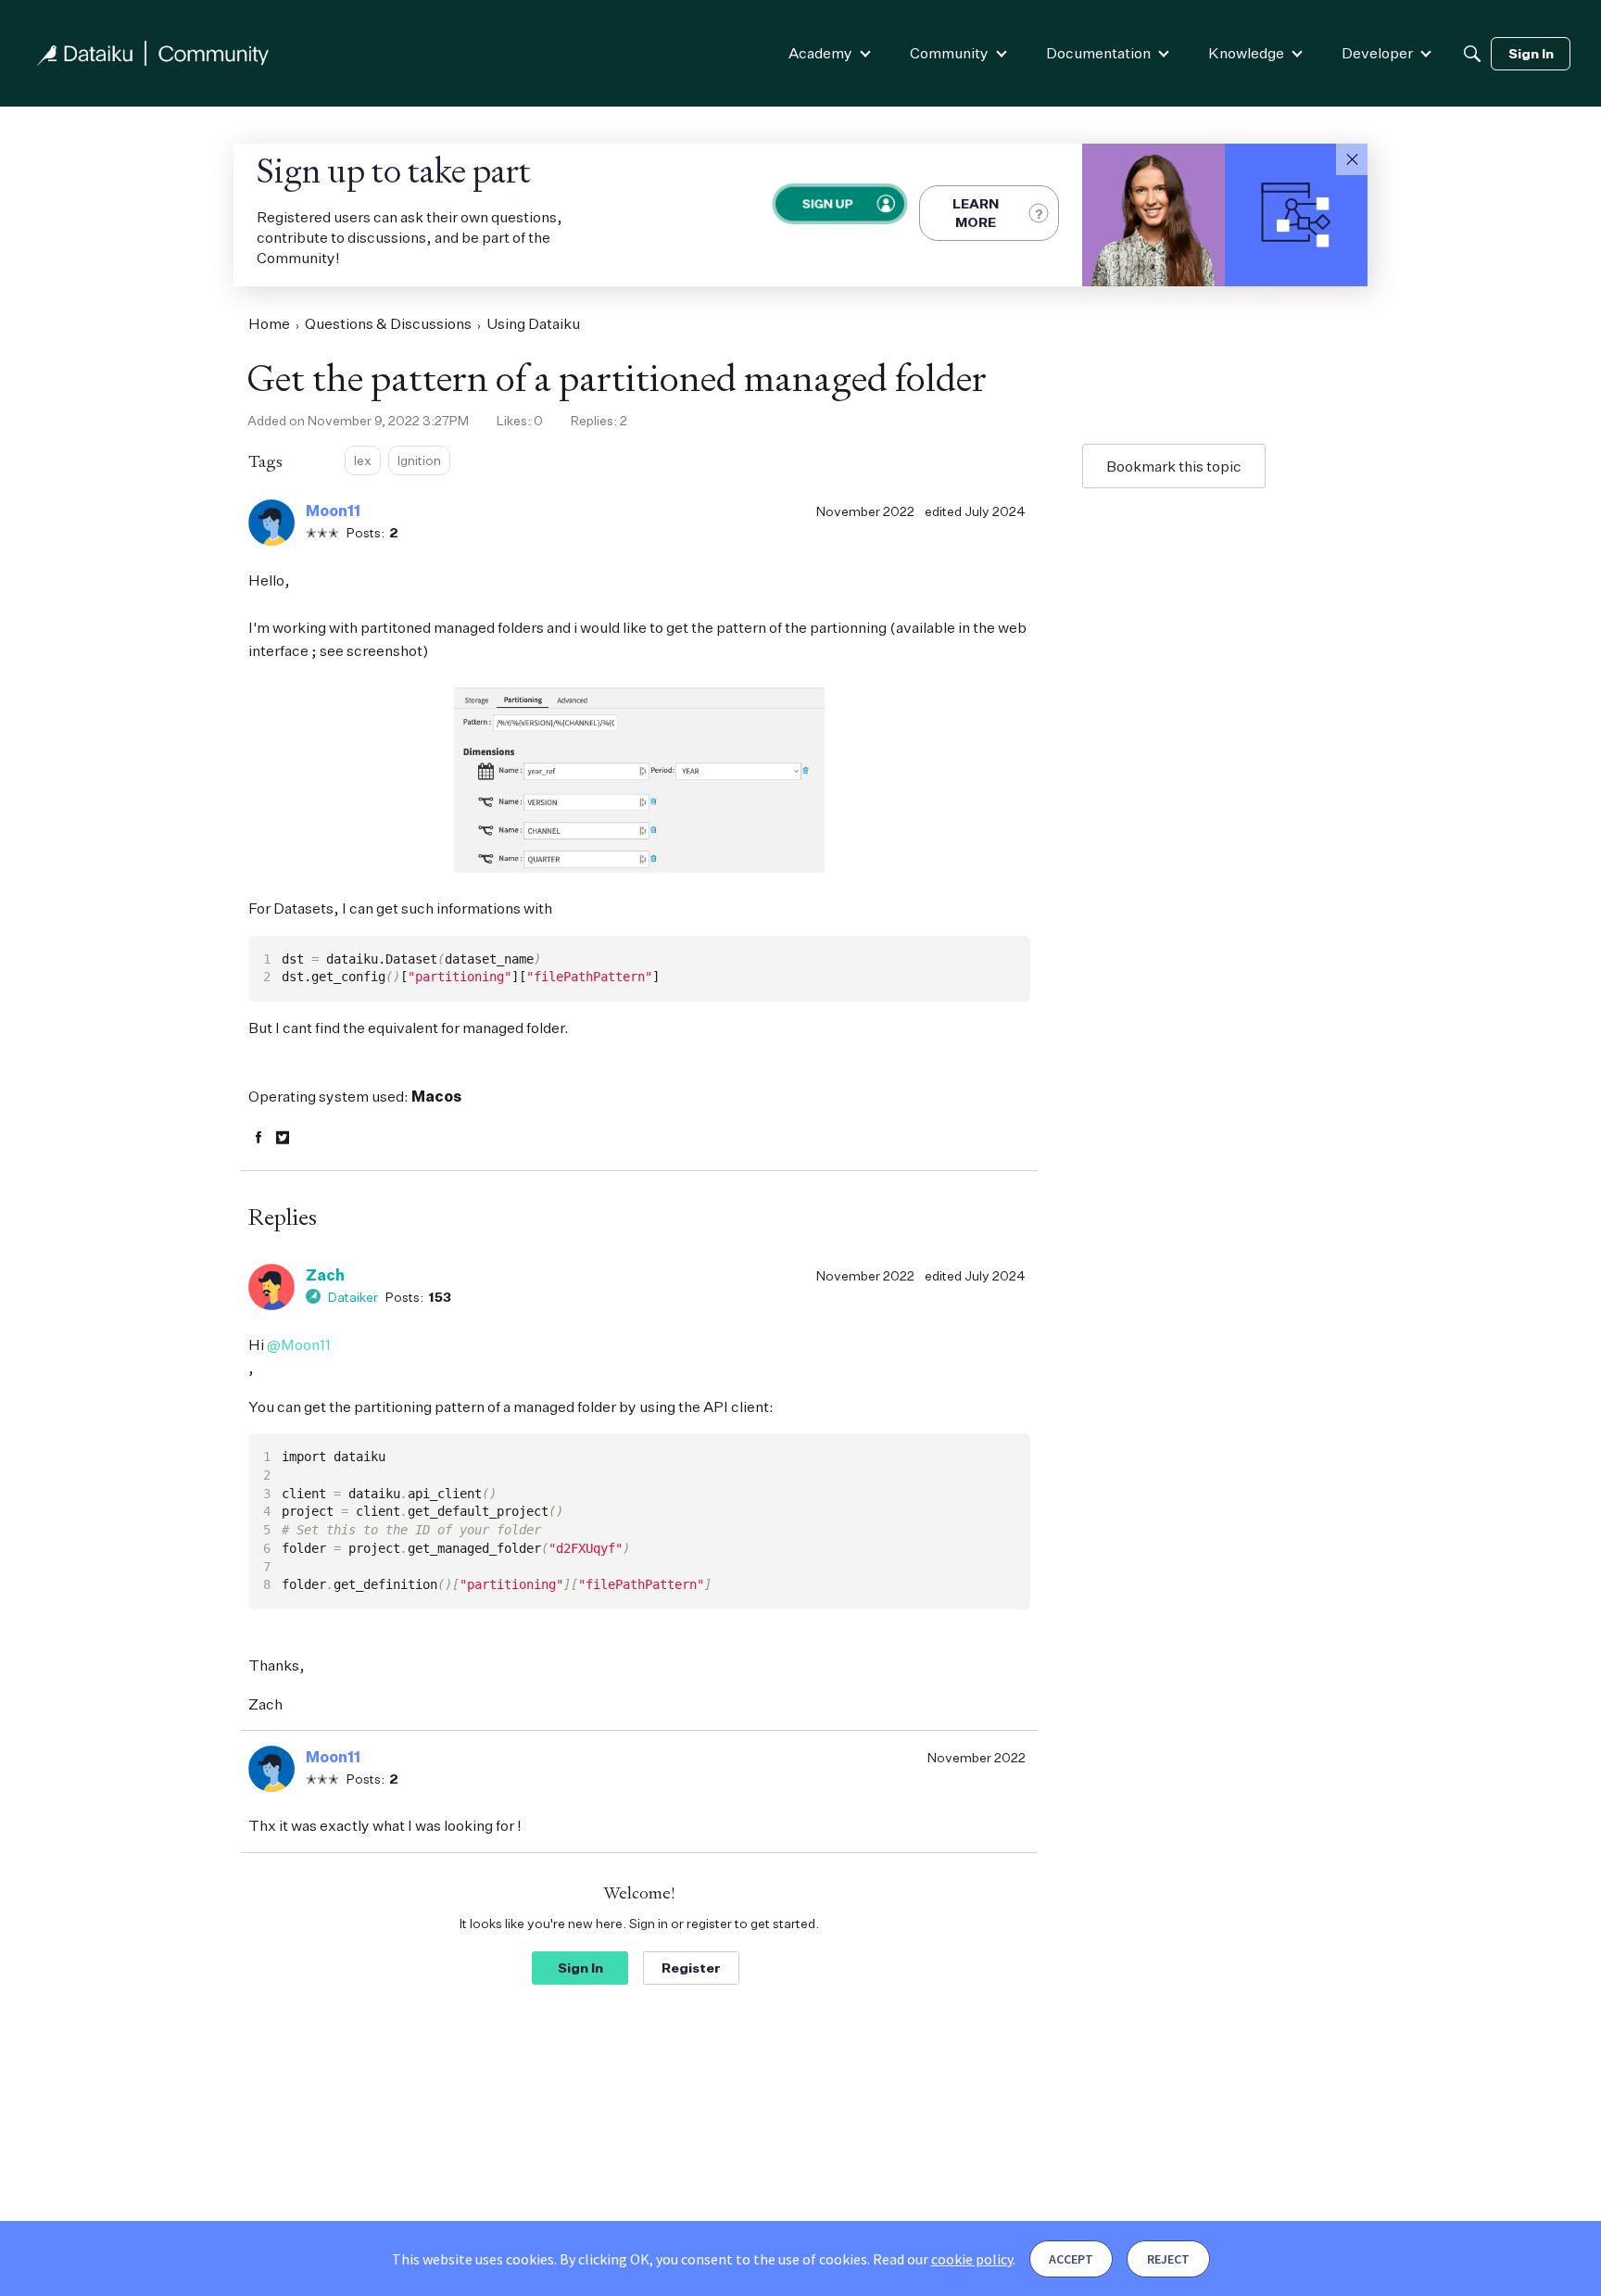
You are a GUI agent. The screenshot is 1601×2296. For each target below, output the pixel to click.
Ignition (419, 460)
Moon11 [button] (333, 511)
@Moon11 (299, 1344)
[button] (1352, 159)
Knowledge (1246, 53)
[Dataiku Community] (153, 53)
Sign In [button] (580, 1968)
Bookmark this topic (1174, 466)
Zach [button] (325, 1275)
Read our (943, 2259)
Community (949, 53)
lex (363, 460)
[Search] (1472, 54)
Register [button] (691, 1968)
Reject (1168, 2259)
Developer (1377, 53)
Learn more (976, 213)
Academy (820, 53)
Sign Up (826, 203)
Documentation (1098, 53)
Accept (1071, 2259)
